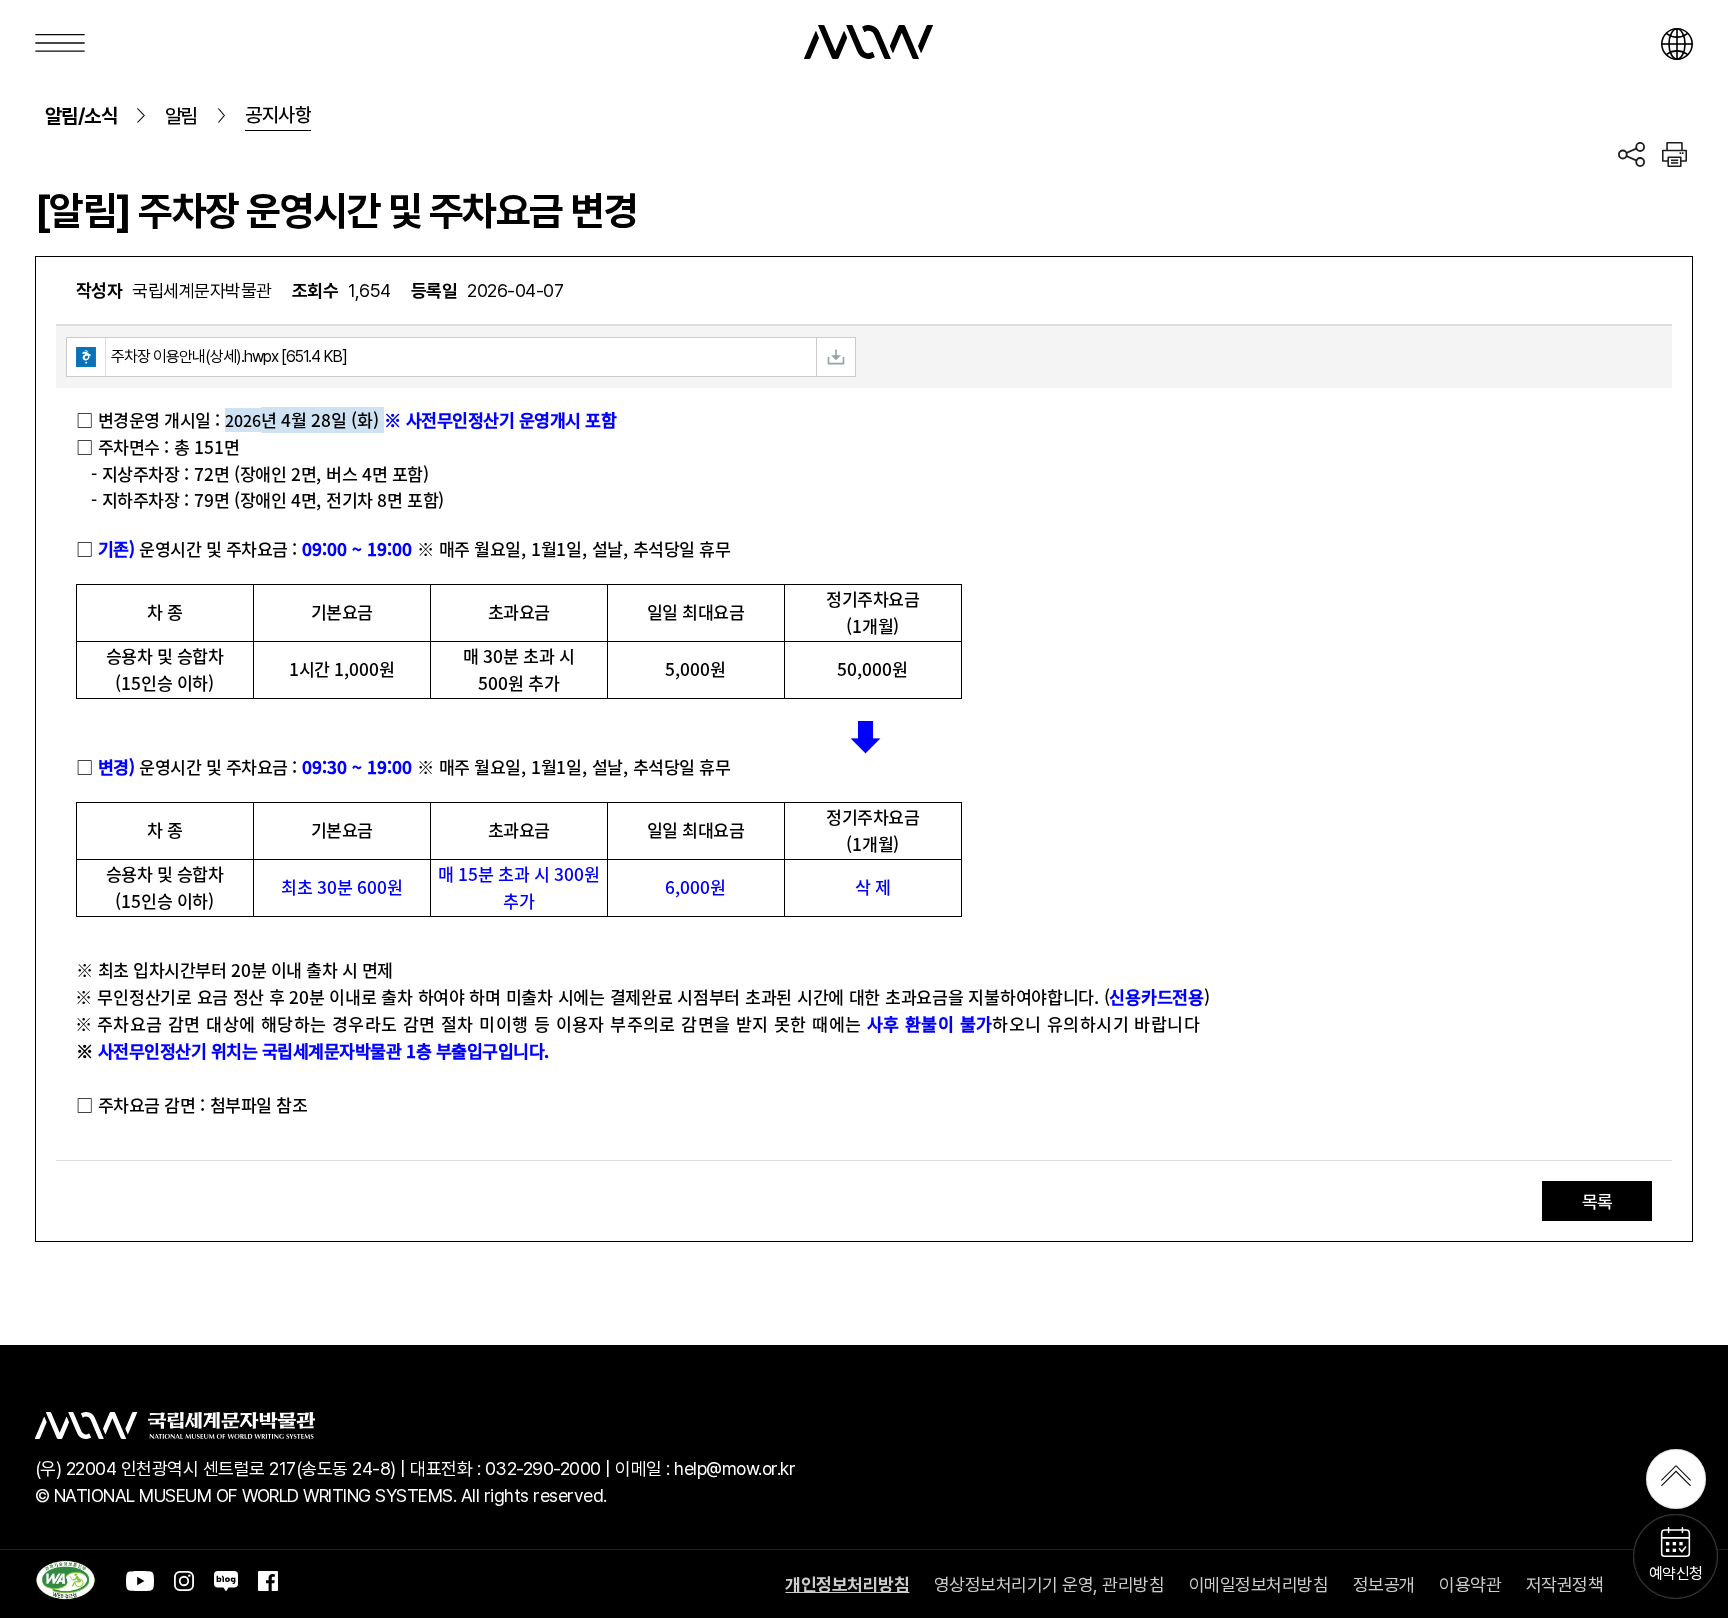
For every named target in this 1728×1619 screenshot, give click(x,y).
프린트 (1674, 161)
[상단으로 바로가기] (1676, 1479)
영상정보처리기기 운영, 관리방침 (1049, 1584)
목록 (1597, 1201)
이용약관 (1470, 1584)
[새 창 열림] (65, 1593)
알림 (181, 116)
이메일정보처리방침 (1259, 1584)
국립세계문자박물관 (868, 42)
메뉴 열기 (60, 43)
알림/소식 (81, 116)
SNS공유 (1632, 161)
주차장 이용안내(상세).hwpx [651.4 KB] (229, 356)
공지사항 (278, 115)
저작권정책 (1565, 1584)
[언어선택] (1677, 44)
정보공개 (1384, 1584)
